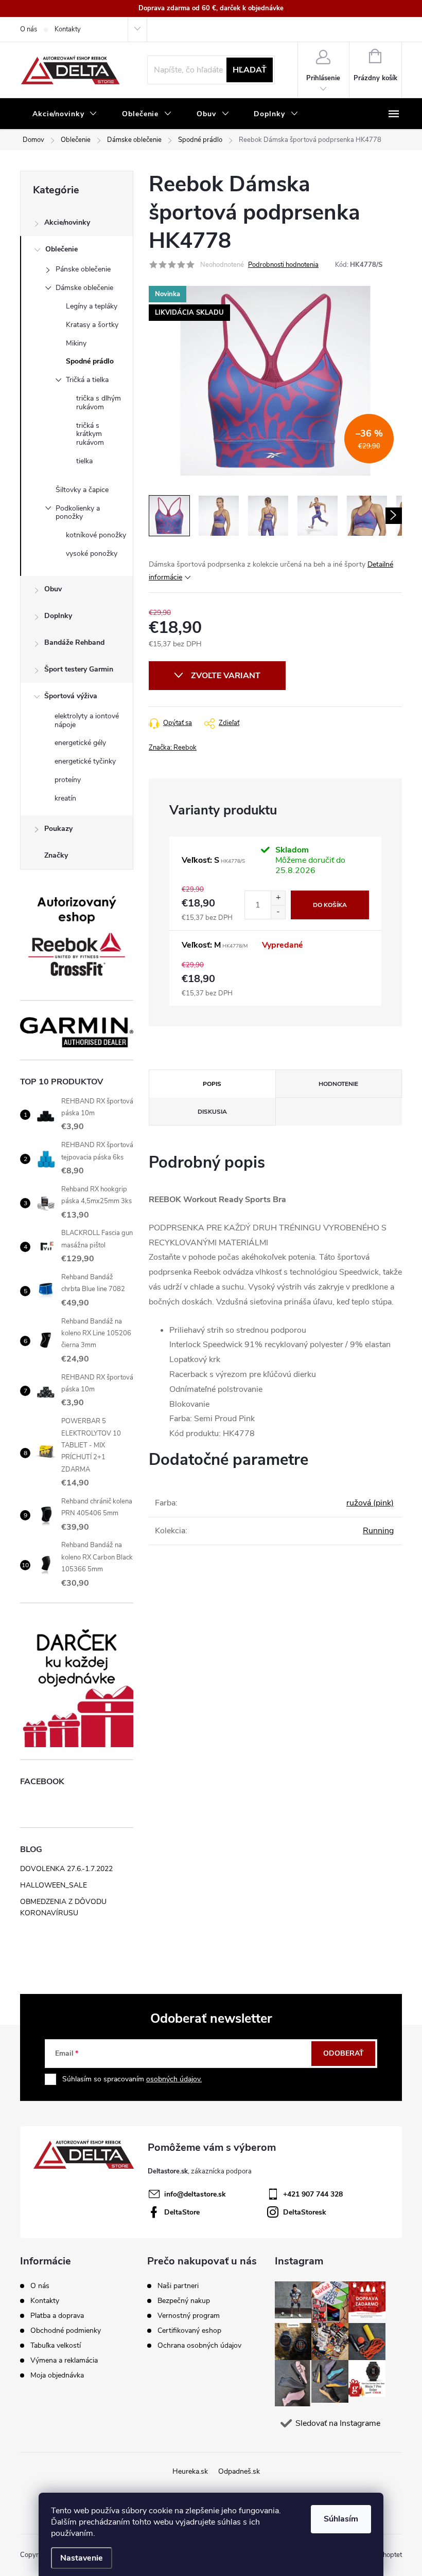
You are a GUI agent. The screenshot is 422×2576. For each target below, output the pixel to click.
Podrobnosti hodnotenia (283, 265)
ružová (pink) (370, 1503)
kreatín (65, 798)
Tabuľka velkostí (56, 2345)
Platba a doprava (57, 2316)
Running (378, 1531)
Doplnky (58, 616)
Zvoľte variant (226, 676)
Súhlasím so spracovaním (132, 2079)
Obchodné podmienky (66, 2330)
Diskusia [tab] (212, 1112)
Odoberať (344, 2053)
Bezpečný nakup (184, 2301)
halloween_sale (54, 1885)
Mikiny (76, 343)
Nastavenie (82, 2558)
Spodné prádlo (90, 361)
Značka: (173, 748)
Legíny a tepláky (92, 306)
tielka (84, 461)
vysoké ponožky (92, 554)
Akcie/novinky (67, 222)
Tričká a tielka (87, 380)
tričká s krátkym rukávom (90, 434)
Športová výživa (71, 696)
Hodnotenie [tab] (338, 1084)
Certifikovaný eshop (189, 2331)
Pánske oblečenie (83, 269)
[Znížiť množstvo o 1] (278, 912)
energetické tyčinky (85, 761)
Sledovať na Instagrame (338, 2423)
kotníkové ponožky (96, 535)
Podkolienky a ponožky (78, 513)
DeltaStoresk (305, 2212)
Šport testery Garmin (79, 669)
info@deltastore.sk (195, 2194)
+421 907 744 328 (313, 2194)
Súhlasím (341, 2519)
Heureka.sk (190, 2471)
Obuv (53, 589)
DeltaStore (182, 2212)
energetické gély (80, 743)
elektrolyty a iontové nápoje (87, 720)
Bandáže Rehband (74, 642)
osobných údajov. (174, 2079)
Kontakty (68, 29)
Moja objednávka (57, 2375)
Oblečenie (61, 249)
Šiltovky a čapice (82, 490)
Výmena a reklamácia (64, 2360)
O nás (29, 29)
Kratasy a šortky (92, 325)
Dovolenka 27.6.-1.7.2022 (66, 1869)
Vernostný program (189, 2316)
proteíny (68, 780)
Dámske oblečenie (84, 288)
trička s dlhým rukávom (99, 403)
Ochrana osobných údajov (199, 2346)
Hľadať (250, 70)
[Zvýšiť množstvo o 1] (278, 898)
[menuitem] (65, 114)
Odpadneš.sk (239, 2471)
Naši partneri (178, 2286)
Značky (56, 855)
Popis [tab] (212, 1084)
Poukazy (58, 829)
